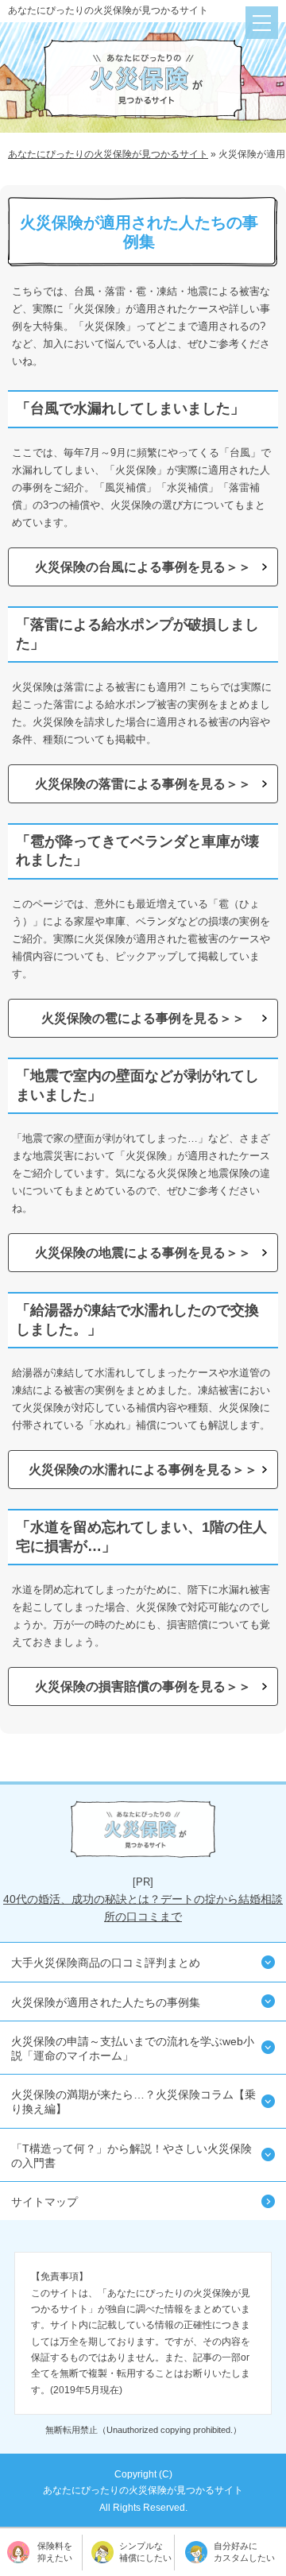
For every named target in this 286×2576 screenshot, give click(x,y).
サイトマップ (44, 2202)
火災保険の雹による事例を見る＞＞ (143, 1018)
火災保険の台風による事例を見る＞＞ (143, 567)
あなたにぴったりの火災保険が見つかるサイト (108, 10)
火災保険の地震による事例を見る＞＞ (143, 1253)
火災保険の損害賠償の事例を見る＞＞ (143, 1686)
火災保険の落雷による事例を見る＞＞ (143, 784)
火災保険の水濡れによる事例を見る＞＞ (143, 1470)
